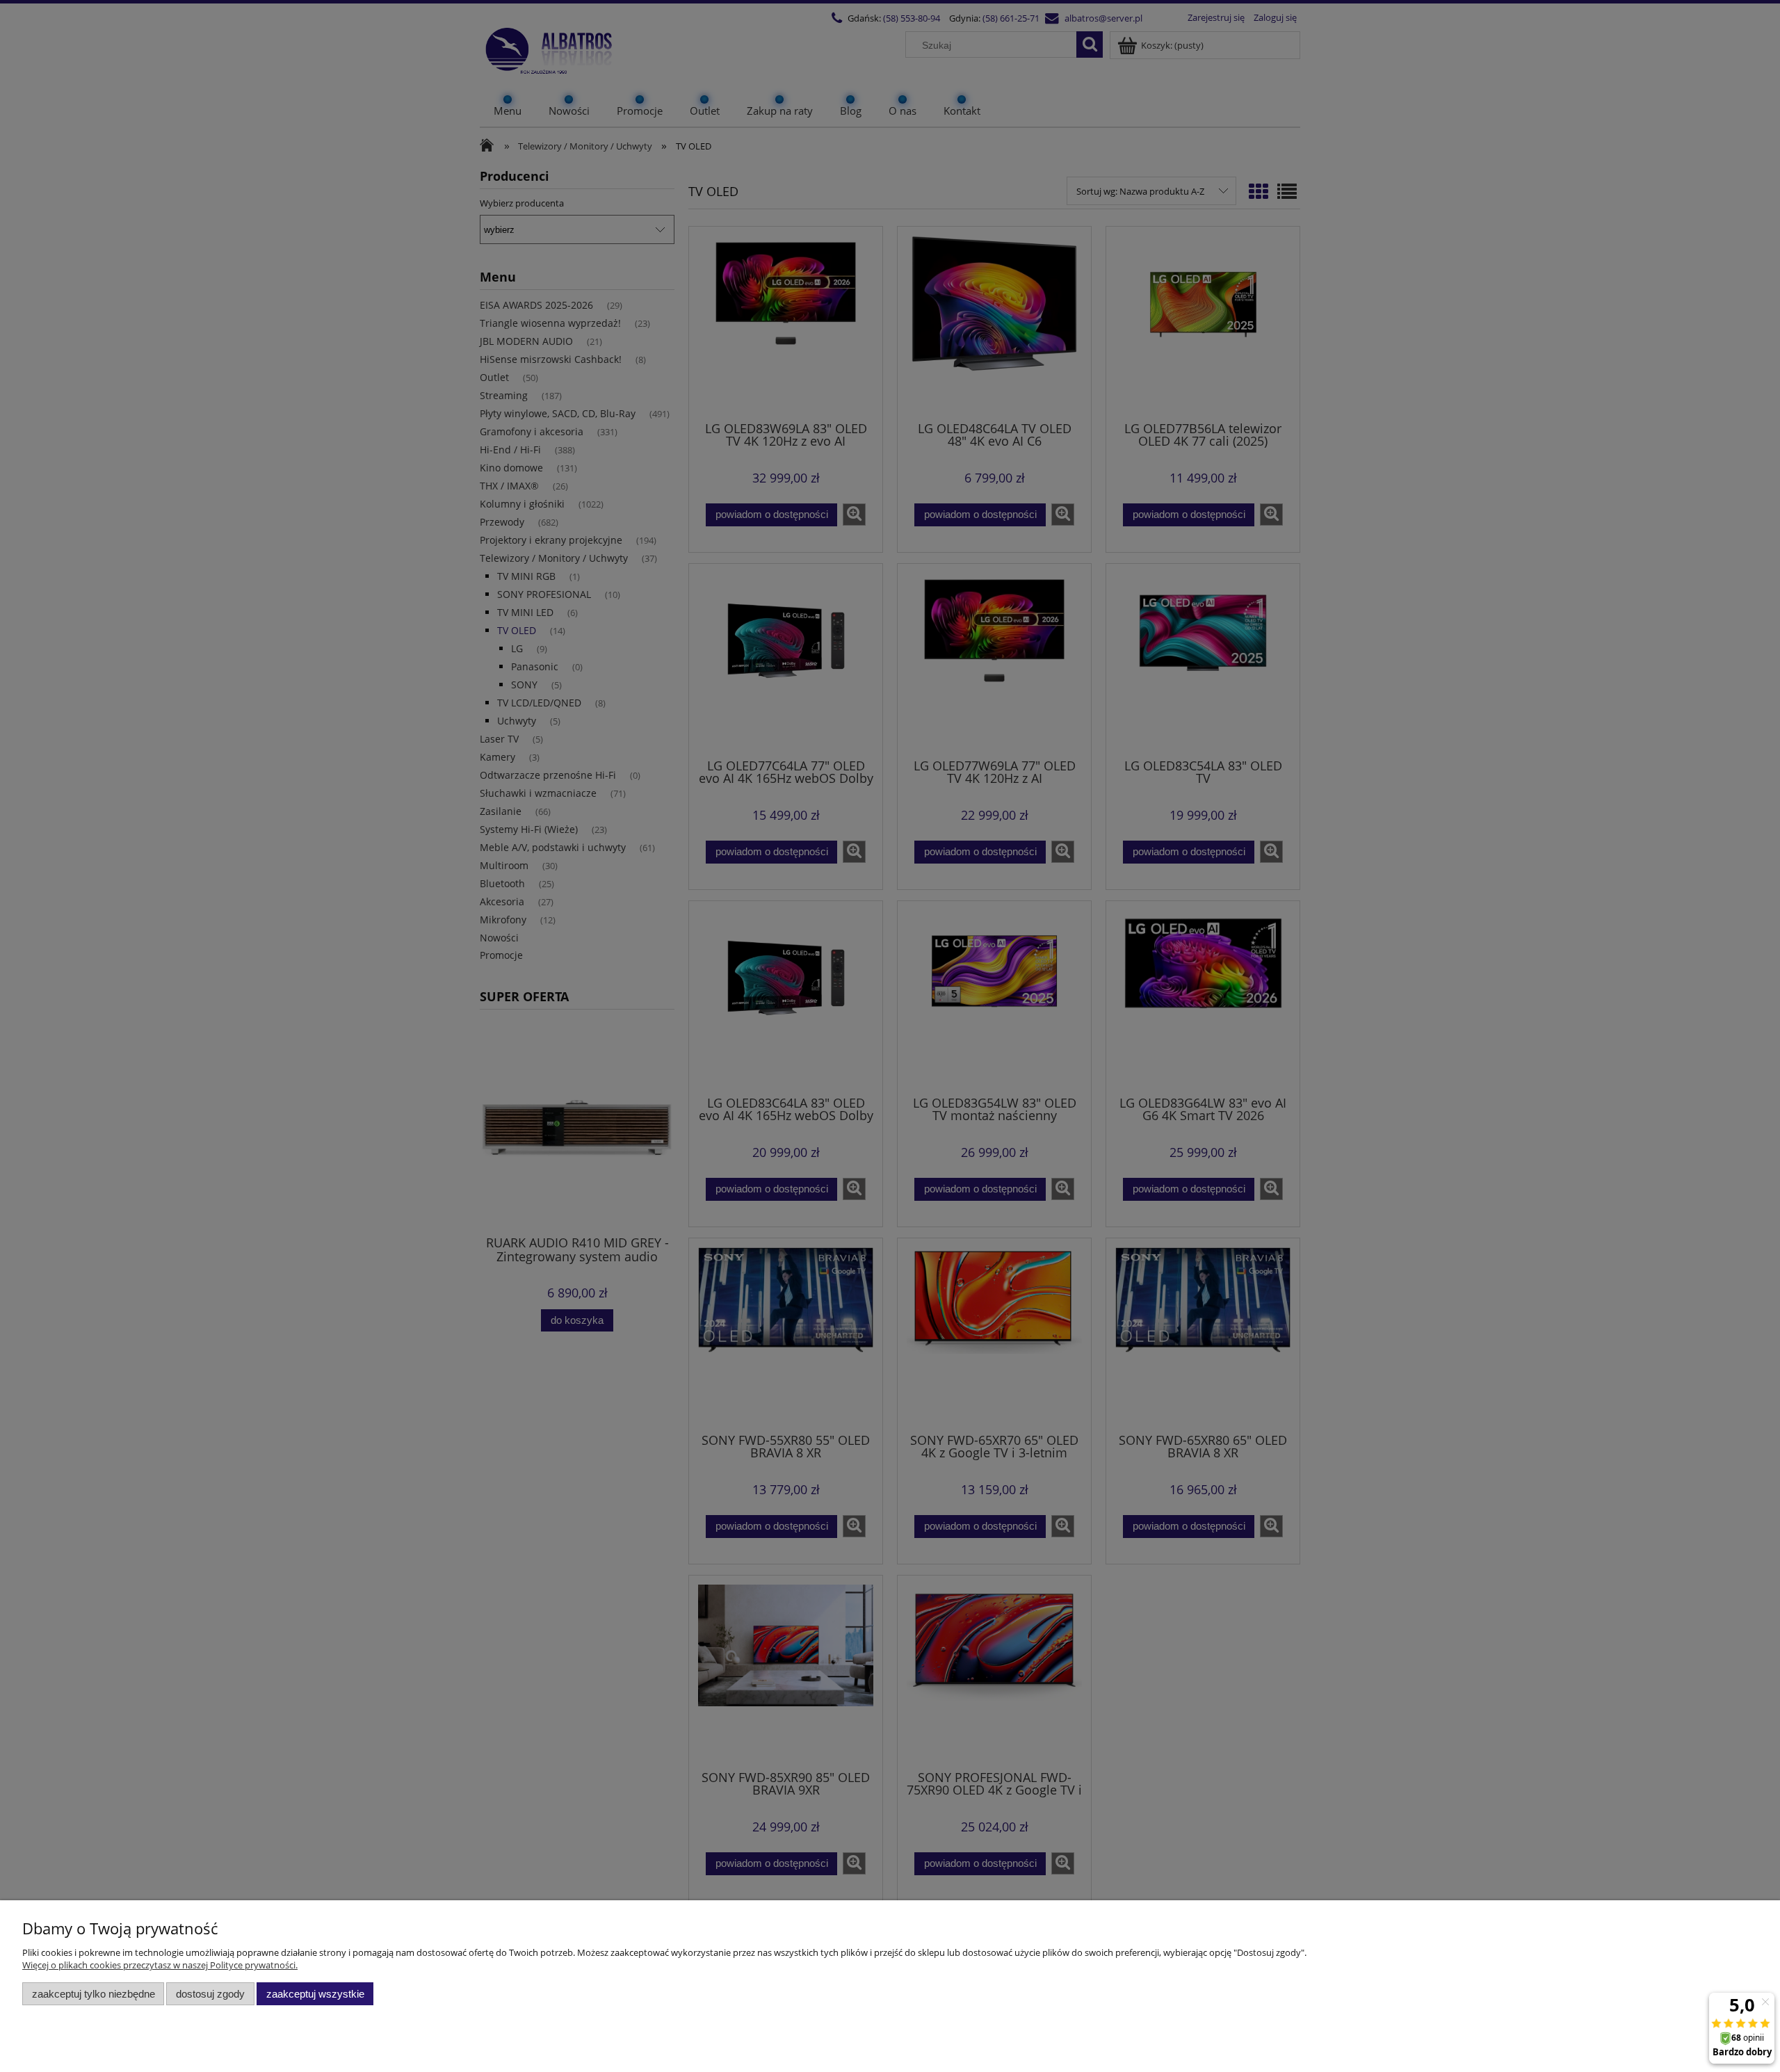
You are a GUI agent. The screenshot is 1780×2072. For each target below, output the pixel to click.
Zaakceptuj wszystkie (315, 1994)
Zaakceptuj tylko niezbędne (94, 1994)
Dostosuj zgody (210, 1994)
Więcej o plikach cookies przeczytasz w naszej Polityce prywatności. (160, 1965)
